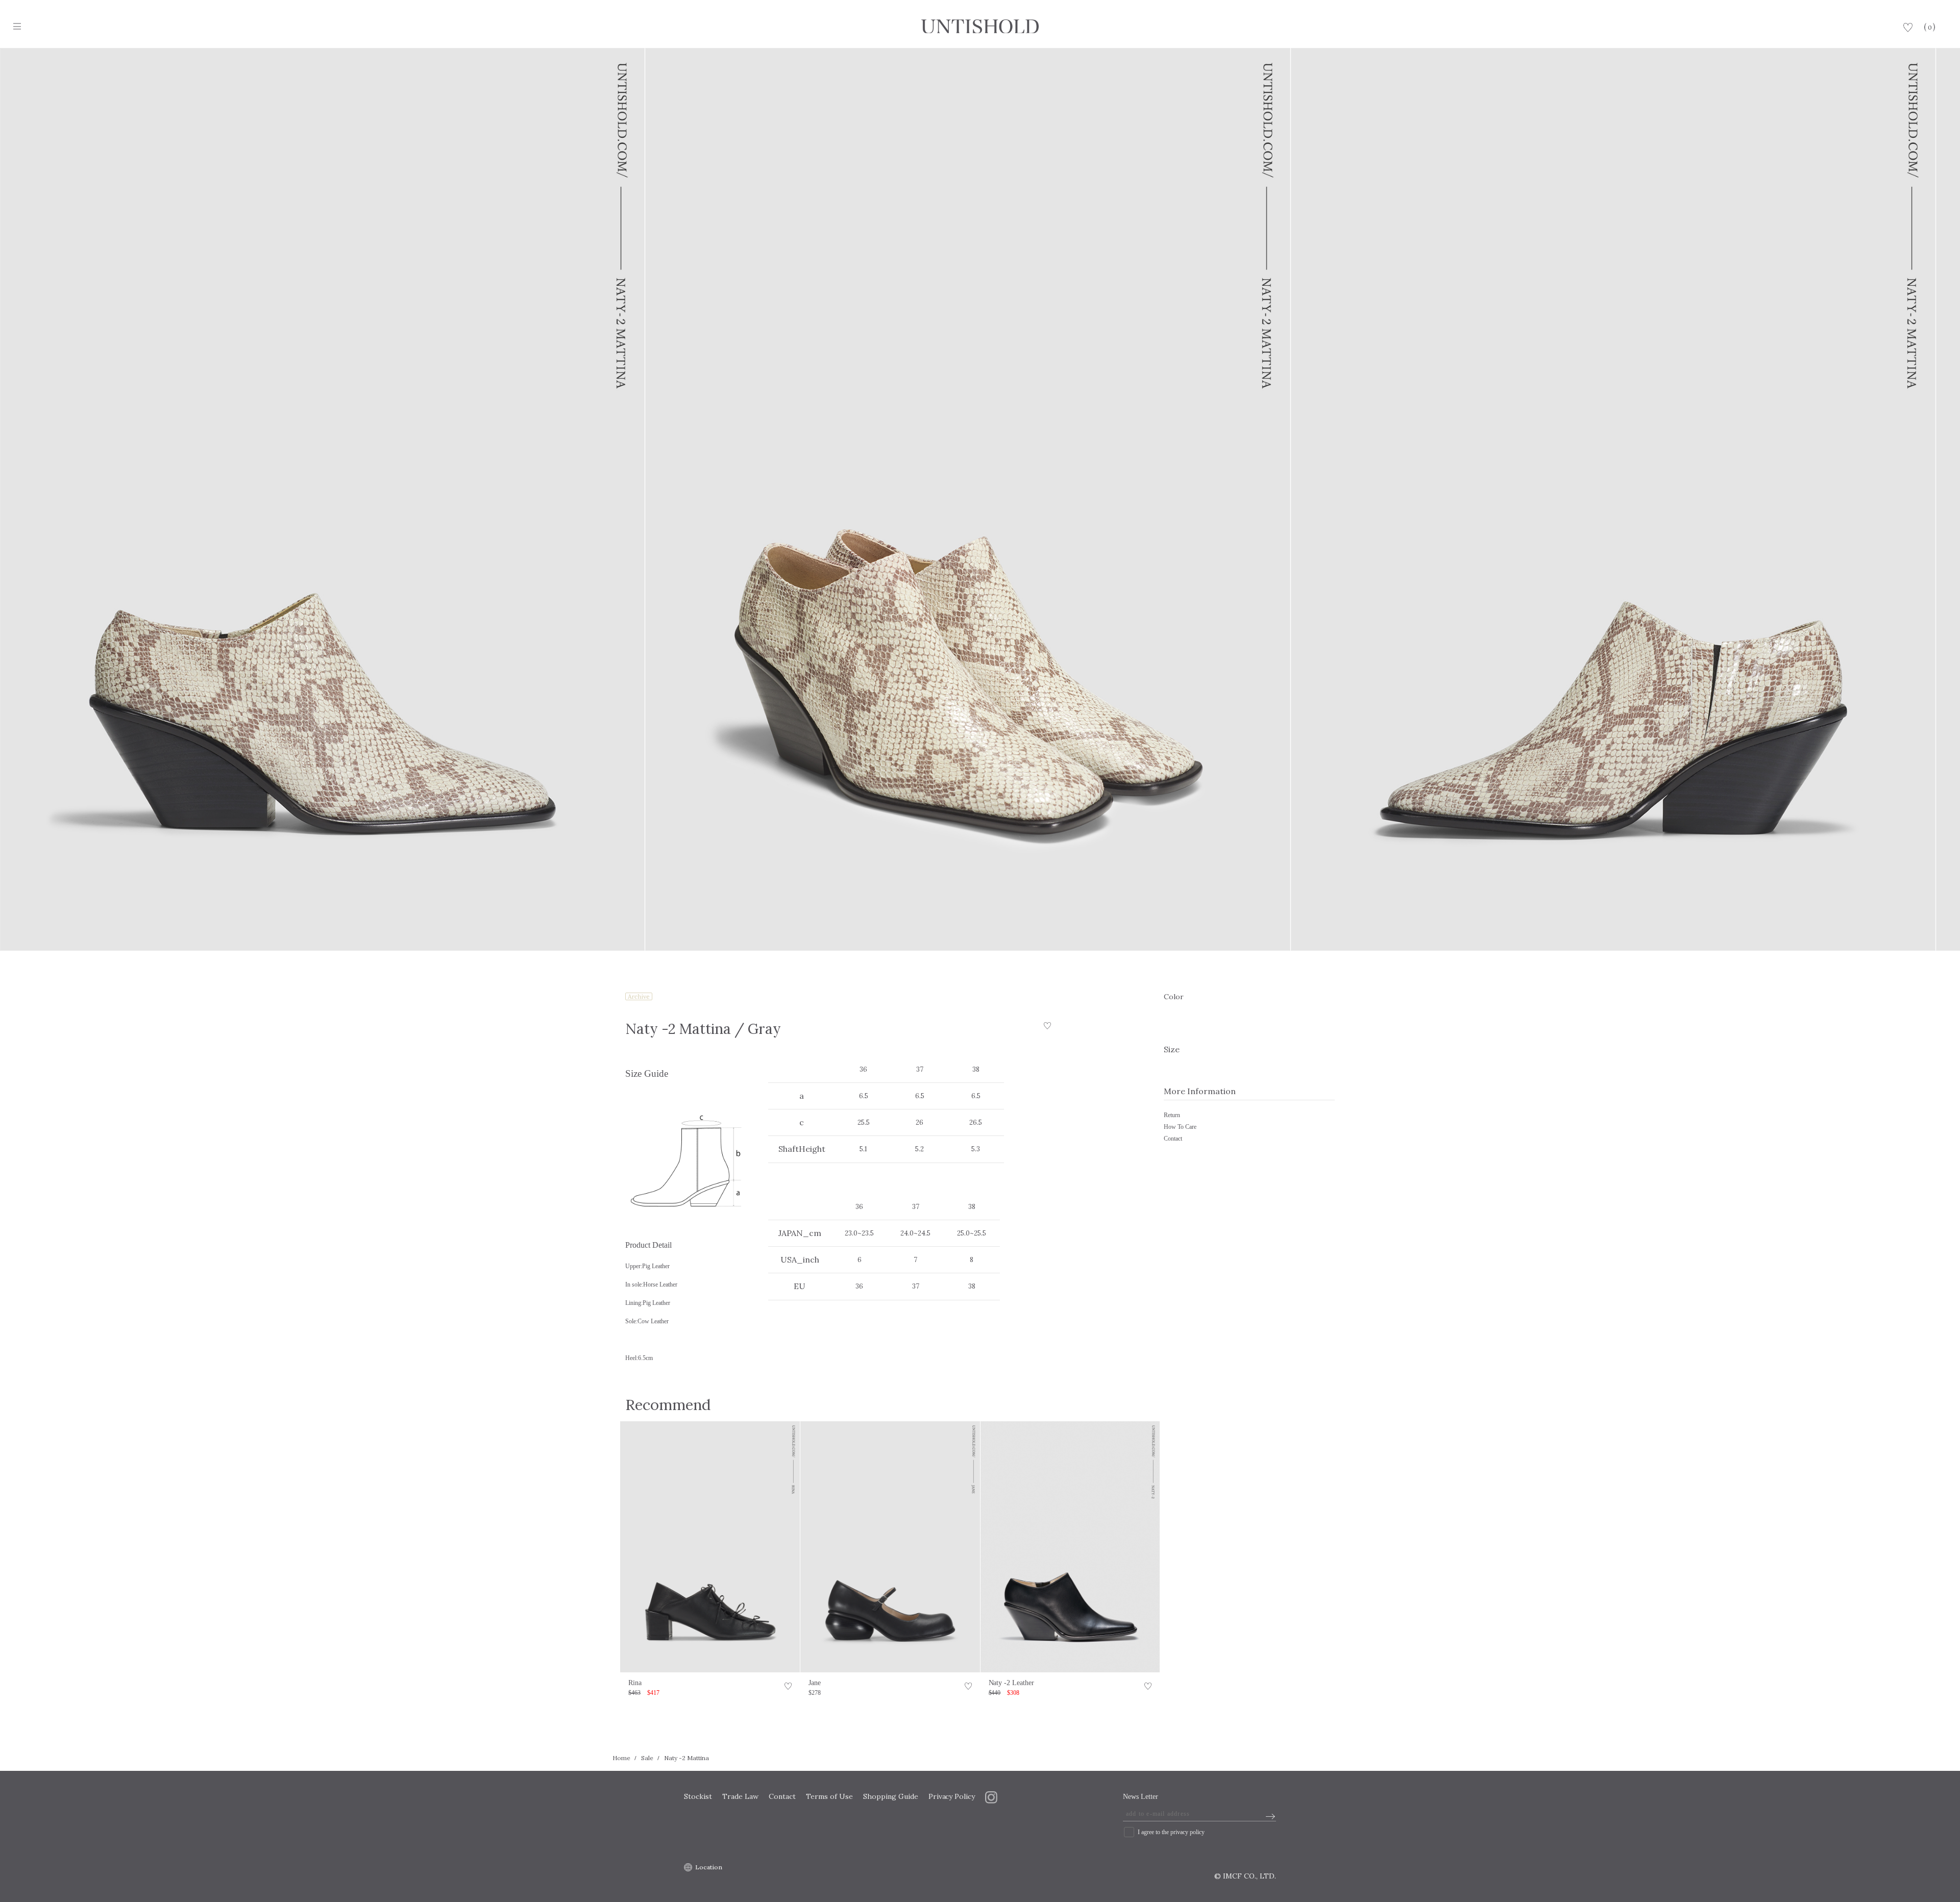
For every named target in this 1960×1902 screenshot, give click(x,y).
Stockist (698, 1796)
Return (1172, 1115)
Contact (1173, 1139)
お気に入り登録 (788, 1688)
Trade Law (740, 1796)
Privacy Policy (952, 1796)
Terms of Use (829, 1796)
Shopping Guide (891, 1796)
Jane (815, 1683)
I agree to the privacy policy (1171, 1832)
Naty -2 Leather (1012, 1683)
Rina (635, 1683)
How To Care (1180, 1127)
